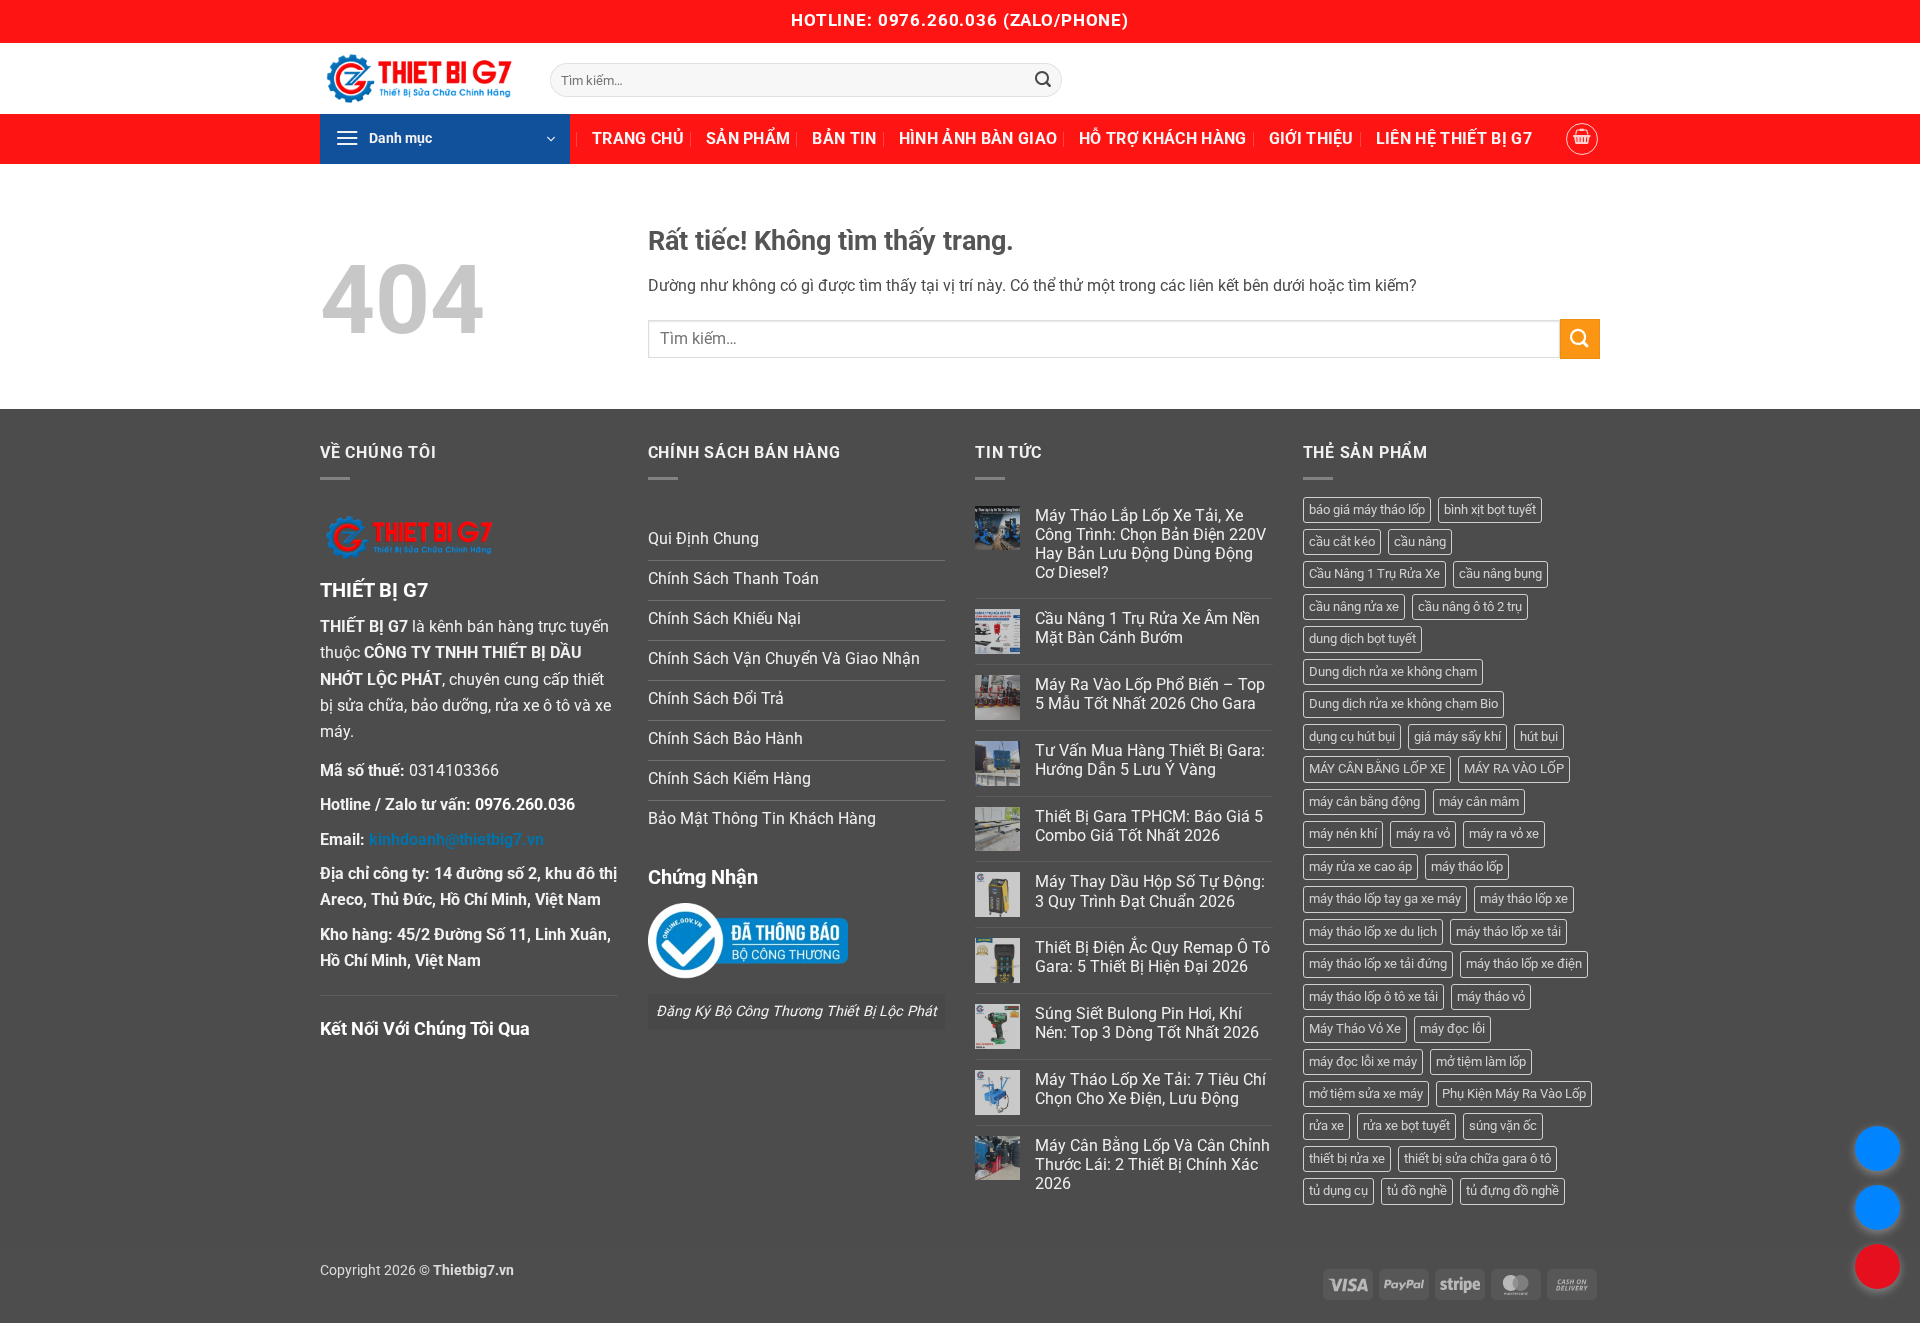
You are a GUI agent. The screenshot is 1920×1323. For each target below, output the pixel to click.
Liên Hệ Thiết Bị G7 (1454, 138)
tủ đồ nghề (1417, 1190)
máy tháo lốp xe (1524, 898)
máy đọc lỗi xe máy (1363, 1061)
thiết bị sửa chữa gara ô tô (1477, 1158)
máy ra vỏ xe (1504, 833)
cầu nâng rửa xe (1354, 606)
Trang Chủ (638, 138)
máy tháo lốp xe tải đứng (1378, 963)
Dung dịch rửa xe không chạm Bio (1403, 703)
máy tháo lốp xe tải (1508, 931)
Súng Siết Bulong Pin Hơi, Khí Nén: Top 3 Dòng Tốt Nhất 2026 (1147, 1023)
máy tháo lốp (1467, 866)
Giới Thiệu (1311, 138)
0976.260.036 (938, 20)
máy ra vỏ (1423, 833)
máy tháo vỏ (1491, 996)
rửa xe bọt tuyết (1406, 1125)
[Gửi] (1043, 80)
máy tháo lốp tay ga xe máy (1385, 898)
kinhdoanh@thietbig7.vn (456, 839)
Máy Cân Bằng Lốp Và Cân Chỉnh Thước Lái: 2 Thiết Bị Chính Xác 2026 (1152, 1164)
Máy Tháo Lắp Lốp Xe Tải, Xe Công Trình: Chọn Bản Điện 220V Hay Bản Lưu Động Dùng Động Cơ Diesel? (1150, 544)
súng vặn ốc (1503, 1125)
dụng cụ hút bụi (1352, 736)
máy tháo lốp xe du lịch (1373, 931)
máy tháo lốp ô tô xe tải (1373, 996)
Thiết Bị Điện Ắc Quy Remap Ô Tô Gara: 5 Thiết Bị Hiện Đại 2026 (1152, 957)
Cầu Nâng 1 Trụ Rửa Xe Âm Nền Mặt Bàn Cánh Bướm (1147, 628)
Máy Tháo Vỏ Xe (1355, 1028)
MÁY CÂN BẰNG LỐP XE (1377, 768)
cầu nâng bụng (1500, 573)
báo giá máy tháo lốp (1367, 509)
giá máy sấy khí (1457, 736)
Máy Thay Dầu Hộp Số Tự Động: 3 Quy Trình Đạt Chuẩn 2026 (1150, 891)
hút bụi (1539, 736)
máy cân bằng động (1364, 801)
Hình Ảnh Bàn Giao (978, 138)
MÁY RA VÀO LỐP (1514, 768)
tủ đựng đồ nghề (1512, 1190)
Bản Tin (844, 138)
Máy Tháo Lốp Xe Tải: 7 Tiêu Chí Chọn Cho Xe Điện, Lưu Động (1150, 1089)
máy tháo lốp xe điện (1524, 963)
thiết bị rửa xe (1347, 1158)
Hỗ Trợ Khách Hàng (1162, 138)
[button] (445, 139)
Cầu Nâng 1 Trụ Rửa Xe (1374, 573)
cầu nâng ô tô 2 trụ (1470, 606)
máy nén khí (1343, 833)
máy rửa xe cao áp (1360, 866)
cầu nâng (1420, 541)
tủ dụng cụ (1338, 1190)
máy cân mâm (1479, 801)
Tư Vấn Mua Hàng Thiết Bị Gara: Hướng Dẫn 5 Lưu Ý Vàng (1150, 760)
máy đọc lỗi (1452, 1028)
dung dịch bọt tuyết (1362, 638)
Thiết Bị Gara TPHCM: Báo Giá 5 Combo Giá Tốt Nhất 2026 (1149, 826)
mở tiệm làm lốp (1481, 1061)
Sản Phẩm (748, 138)
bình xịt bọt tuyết (1490, 509)
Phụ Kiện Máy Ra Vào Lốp (1514, 1093)
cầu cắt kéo (1342, 541)
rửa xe (1326, 1125)
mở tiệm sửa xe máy (1366, 1093)
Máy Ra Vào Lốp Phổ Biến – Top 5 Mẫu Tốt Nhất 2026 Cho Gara (1150, 694)
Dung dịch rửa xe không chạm (1393, 671)
